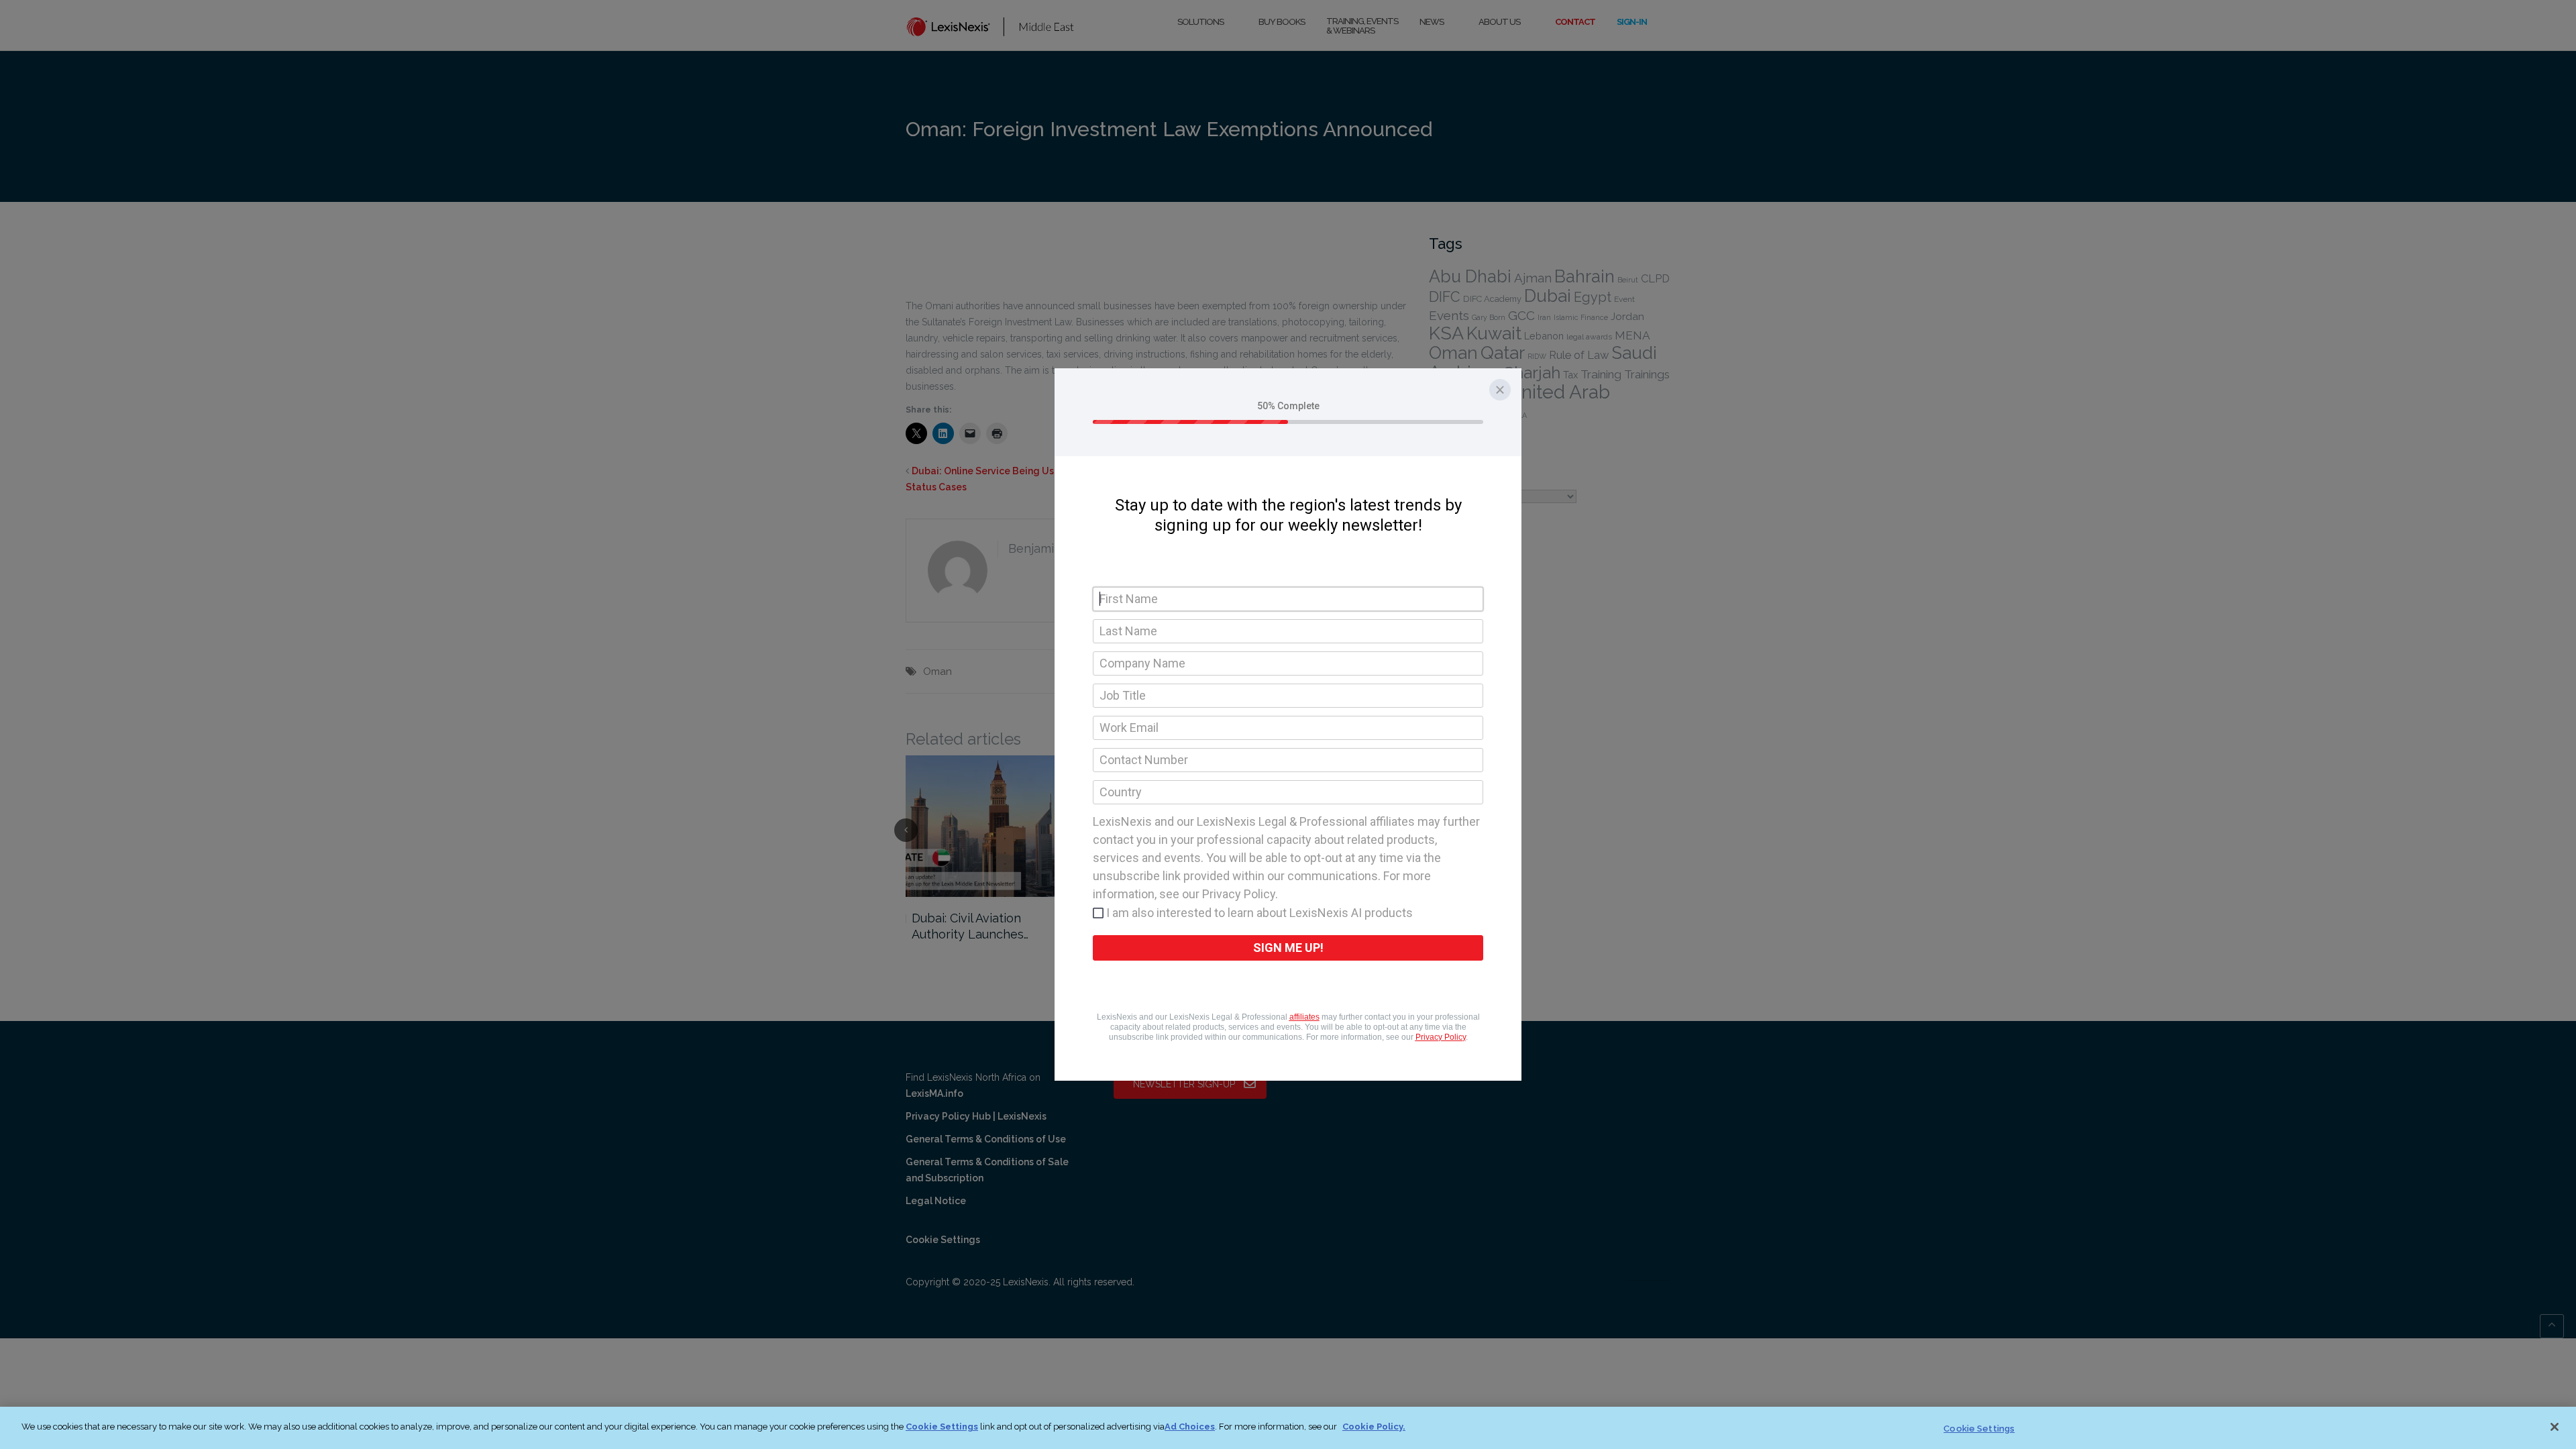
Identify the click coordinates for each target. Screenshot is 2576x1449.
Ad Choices (1190, 1427)
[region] (1288, 1428)
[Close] (2555, 1427)
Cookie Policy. (1374, 1427)
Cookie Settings (942, 1427)
